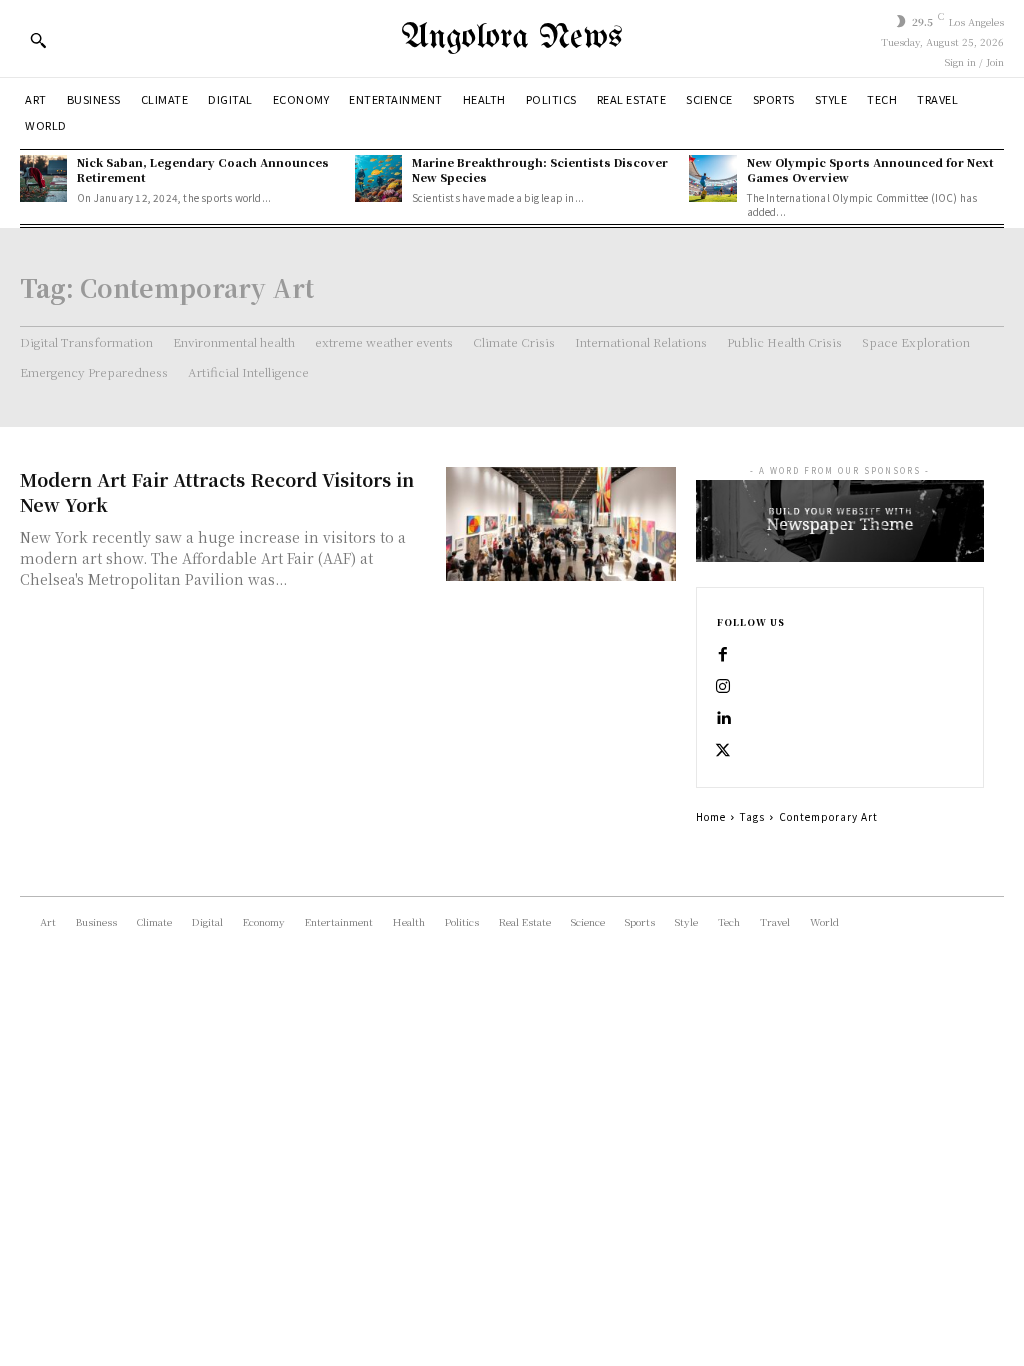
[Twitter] (723, 751)
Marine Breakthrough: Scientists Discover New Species (540, 169)
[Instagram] (723, 687)
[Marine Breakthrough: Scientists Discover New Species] (378, 178)
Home (711, 816)
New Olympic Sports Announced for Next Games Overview (870, 169)
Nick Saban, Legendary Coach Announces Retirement (203, 169)
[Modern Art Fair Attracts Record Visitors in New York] (561, 524)
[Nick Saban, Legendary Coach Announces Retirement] (43, 178)
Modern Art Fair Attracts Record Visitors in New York (217, 491)
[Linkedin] (723, 719)
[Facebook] (723, 655)
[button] (38, 40)
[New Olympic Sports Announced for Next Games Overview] (712, 178)
